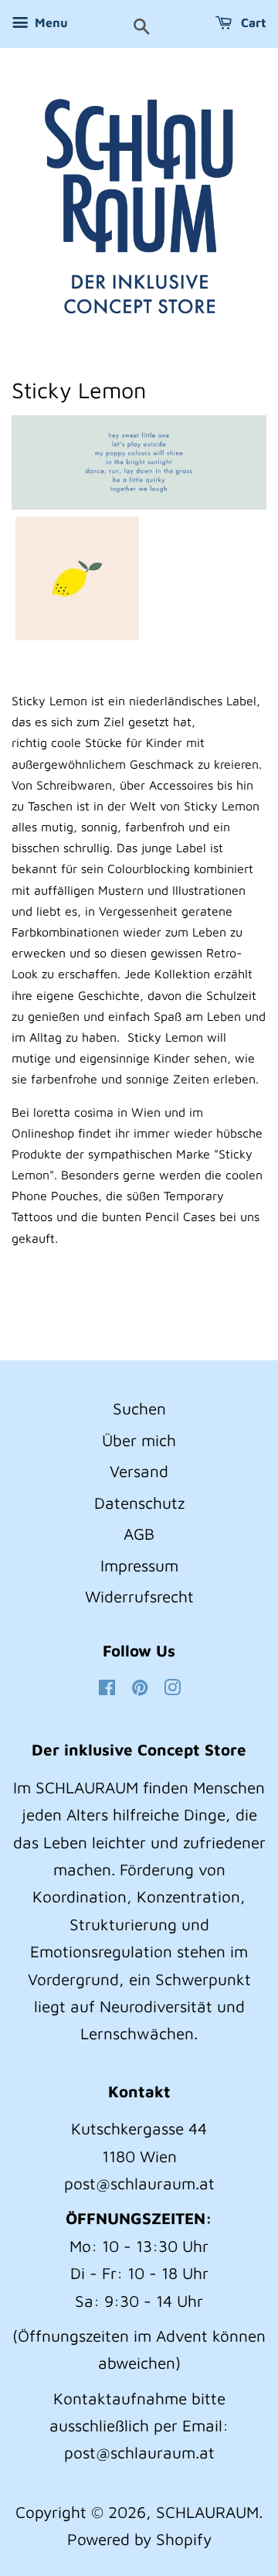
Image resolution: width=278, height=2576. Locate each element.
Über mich (139, 1440)
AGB (139, 1534)
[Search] (142, 28)
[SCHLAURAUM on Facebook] (107, 1688)
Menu (50, 22)
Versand (139, 1471)
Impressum (139, 1565)
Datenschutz (139, 1503)
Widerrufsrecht (139, 1596)
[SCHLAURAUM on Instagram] (172, 1688)
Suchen (139, 1408)
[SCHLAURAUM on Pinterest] (140, 1688)
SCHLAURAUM (207, 2512)
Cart (252, 22)
